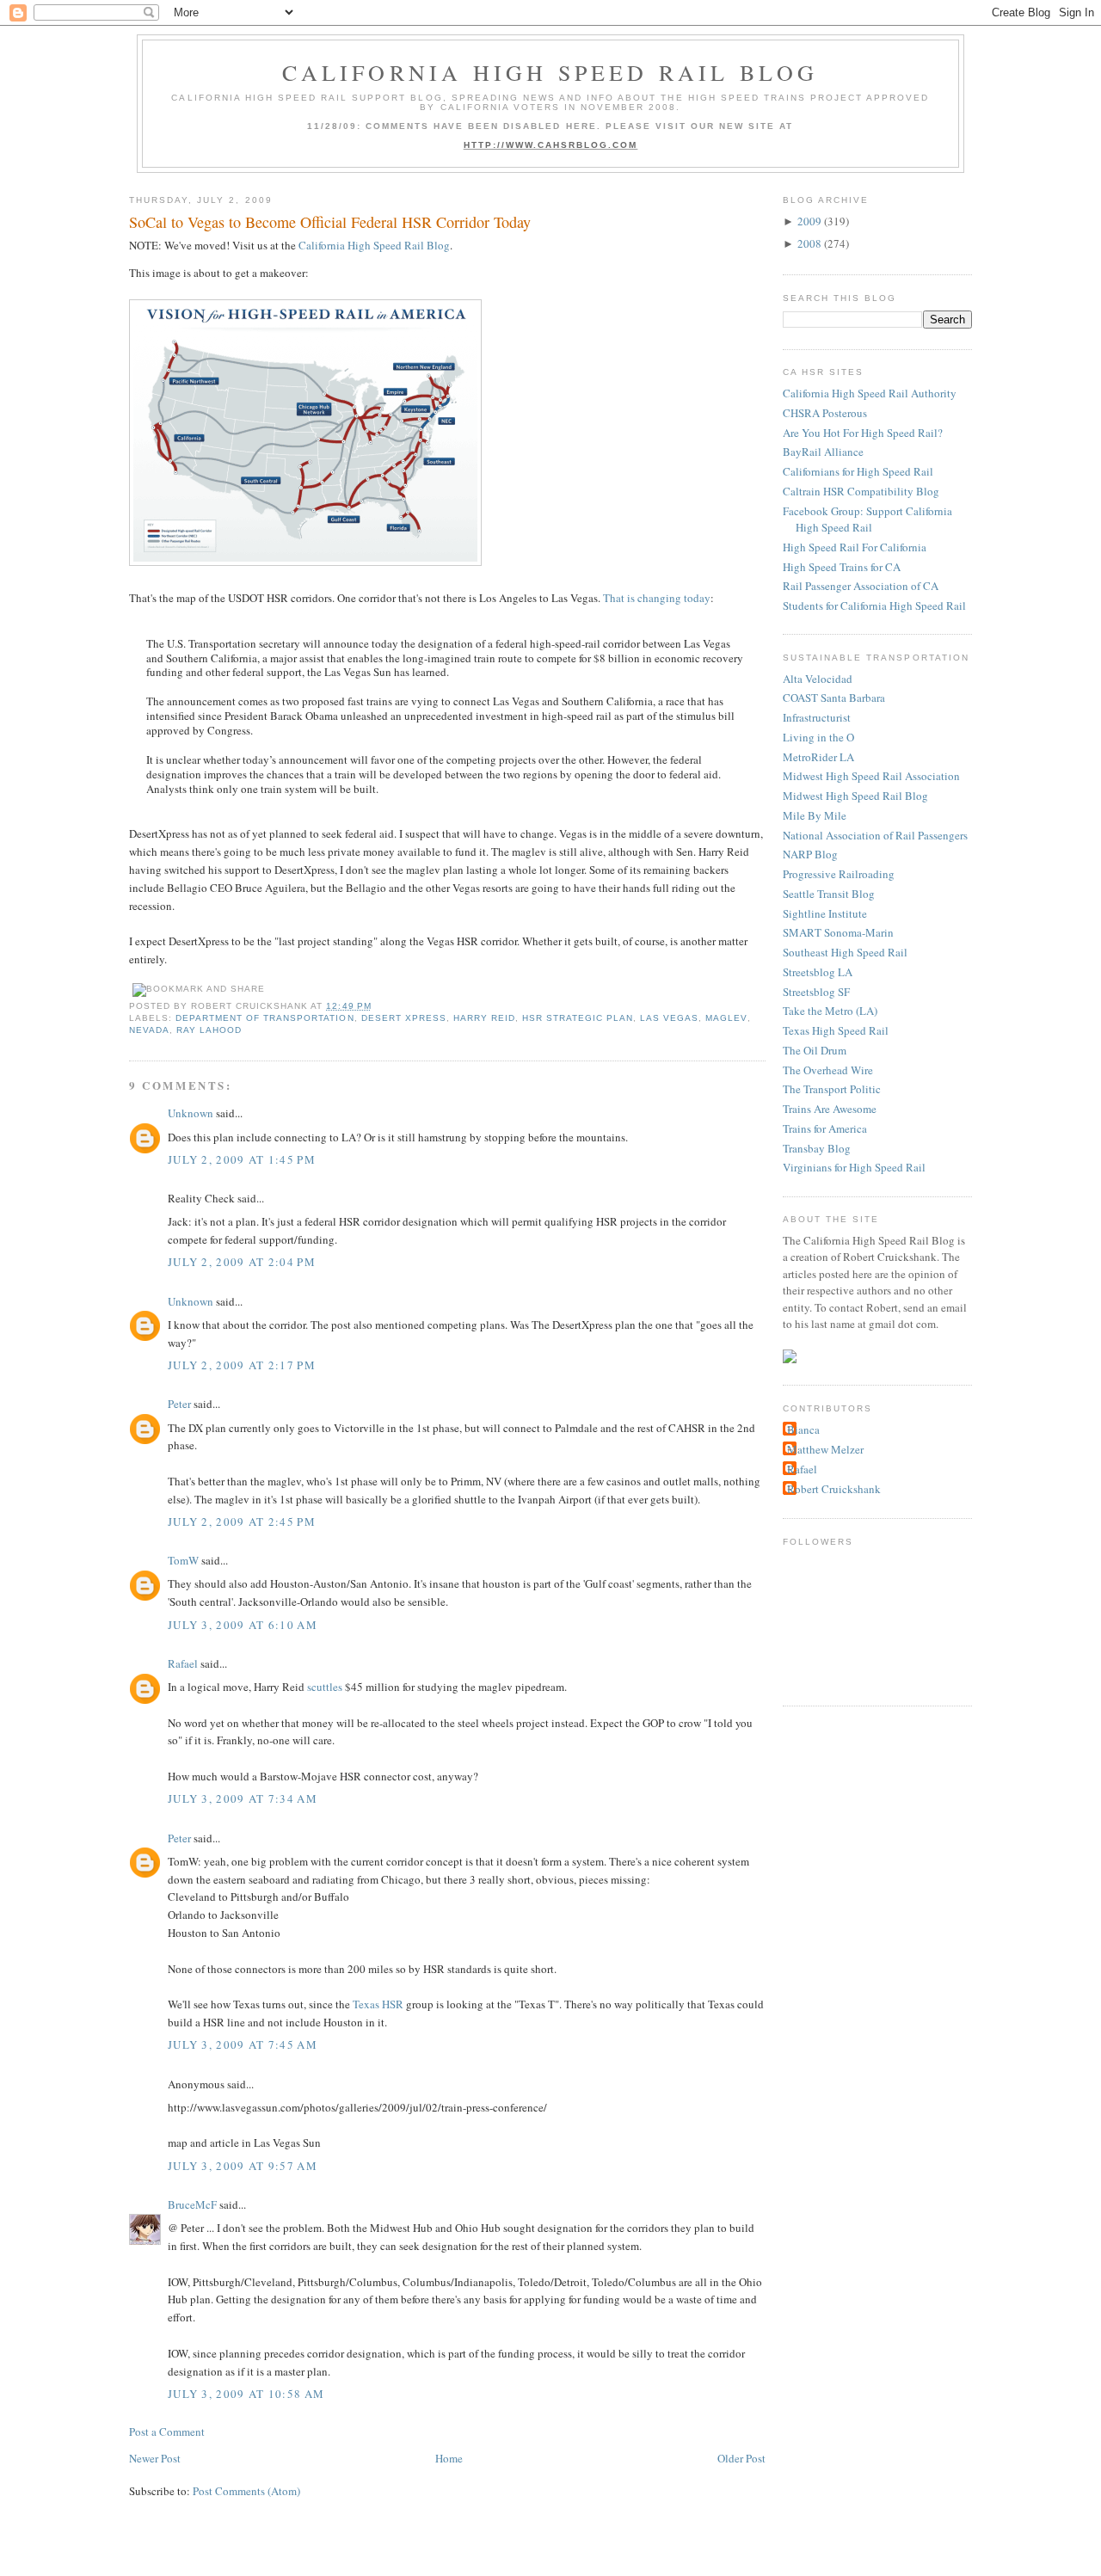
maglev (726, 1018)
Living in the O (818, 737)
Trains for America (825, 1128)
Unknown (191, 1113)
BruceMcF (192, 2204)
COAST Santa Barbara (834, 698)
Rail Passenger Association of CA (861, 586)
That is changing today (657, 598)
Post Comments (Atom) (246, 2491)
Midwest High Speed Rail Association (871, 776)
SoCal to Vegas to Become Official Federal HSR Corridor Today (330, 222)
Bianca (803, 1429)
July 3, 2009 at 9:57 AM (243, 2166)
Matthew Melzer (825, 1449)
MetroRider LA (818, 757)
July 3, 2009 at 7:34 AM (243, 1798)
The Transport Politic (832, 1089)
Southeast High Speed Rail (845, 952)
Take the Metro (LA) (830, 1011)
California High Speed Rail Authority (870, 393)
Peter (179, 1404)
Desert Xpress (404, 1018)
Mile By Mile (815, 815)
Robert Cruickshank (834, 1489)
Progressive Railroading (839, 874)
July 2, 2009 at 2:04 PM (242, 1262)
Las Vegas (669, 1018)
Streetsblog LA (818, 972)
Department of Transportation (264, 1018)
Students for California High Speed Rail (874, 606)
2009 (809, 221)
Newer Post (155, 2458)
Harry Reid (484, 1018)
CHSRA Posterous (825, 413)
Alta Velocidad (818, 679)
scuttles (325, 1687)
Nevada (149, 1030)
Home (449, 2458)
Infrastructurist (817, 717)
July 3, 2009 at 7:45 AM (243, 2044)
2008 (809, 243)
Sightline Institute (825, 913)
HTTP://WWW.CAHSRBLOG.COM (551, 145)
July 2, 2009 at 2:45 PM (242, 1522)
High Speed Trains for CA (842, 567)
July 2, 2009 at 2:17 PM (242, 1365)
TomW (183, 1560)
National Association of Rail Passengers (875, 835)
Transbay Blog (817, 1148)
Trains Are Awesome (830, 1109)
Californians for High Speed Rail (858, 471)
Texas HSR (378, 2004)
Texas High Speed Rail (836, 1030)
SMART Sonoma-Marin (838, 932)
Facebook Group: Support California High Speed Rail (867, 520)
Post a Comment (167, 2432)
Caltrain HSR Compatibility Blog (861, 491)
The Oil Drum (815, 1050)
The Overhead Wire (828, 1070)
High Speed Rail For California (855, 547)
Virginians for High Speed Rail (854, 1167)
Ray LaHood (209, 1030)
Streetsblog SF (816, 992)
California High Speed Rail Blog (550, 72)
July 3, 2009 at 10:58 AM (246, 2394)
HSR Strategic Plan (578, 1018)
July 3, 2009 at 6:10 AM (243, 1625)
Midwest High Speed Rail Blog (855, 796)
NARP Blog (810, 854)
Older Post (741, 2458)
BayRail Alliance (823, 452)
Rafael (183, 1663)
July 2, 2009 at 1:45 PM (242, 1159)
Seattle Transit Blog (829, 894)
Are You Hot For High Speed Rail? (863, 433)
